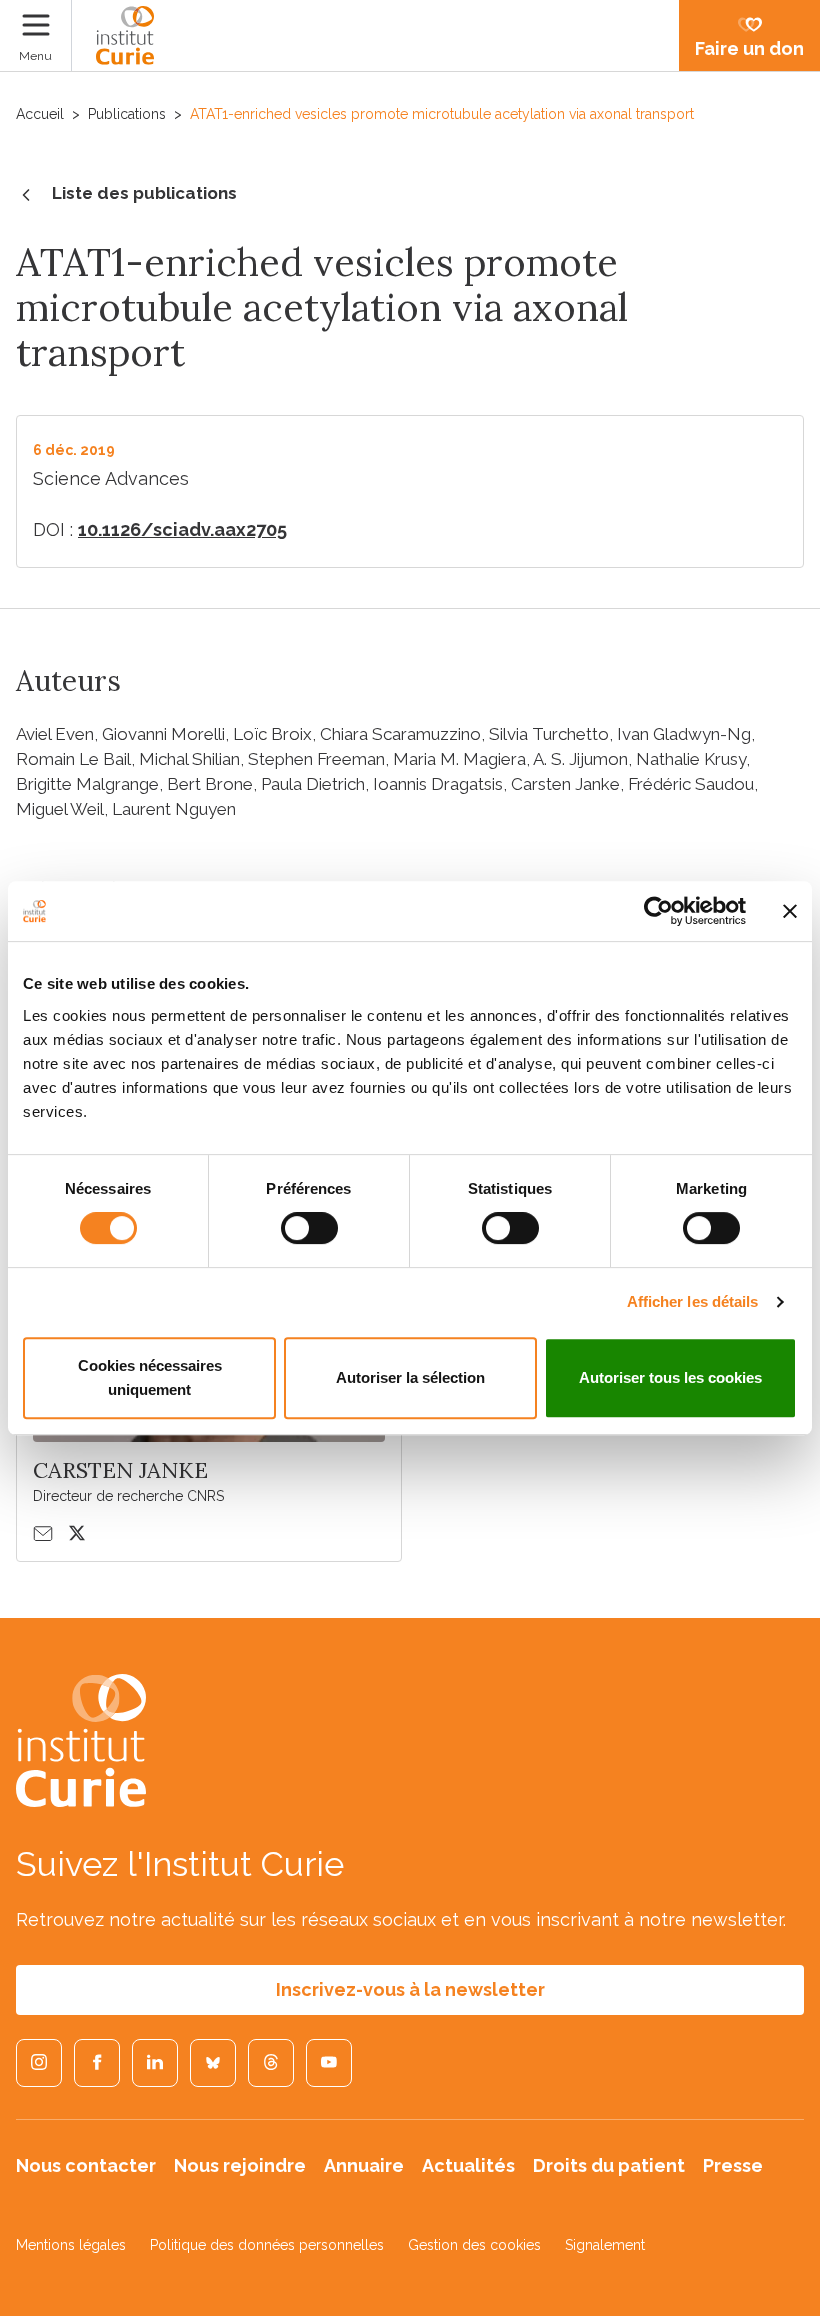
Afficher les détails (693, 1301)
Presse (733, 2165)
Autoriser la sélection (410, 1377)
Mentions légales (71, 2245)
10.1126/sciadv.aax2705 (182, 529)
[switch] (309, 1228)
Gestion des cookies (474, 2245)
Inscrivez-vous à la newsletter (410, 1989)
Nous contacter (86, 2165)
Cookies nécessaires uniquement (150, 1377)
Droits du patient (609, 2165)
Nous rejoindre (240, 2165)
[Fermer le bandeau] (790, 911)
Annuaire (364, 2165)
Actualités (468, 2165)
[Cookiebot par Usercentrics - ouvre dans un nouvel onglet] (658, 911)
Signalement (605, 2245)
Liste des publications (144, 193)
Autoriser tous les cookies (670, 1377)
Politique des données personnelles (267, 2245)
